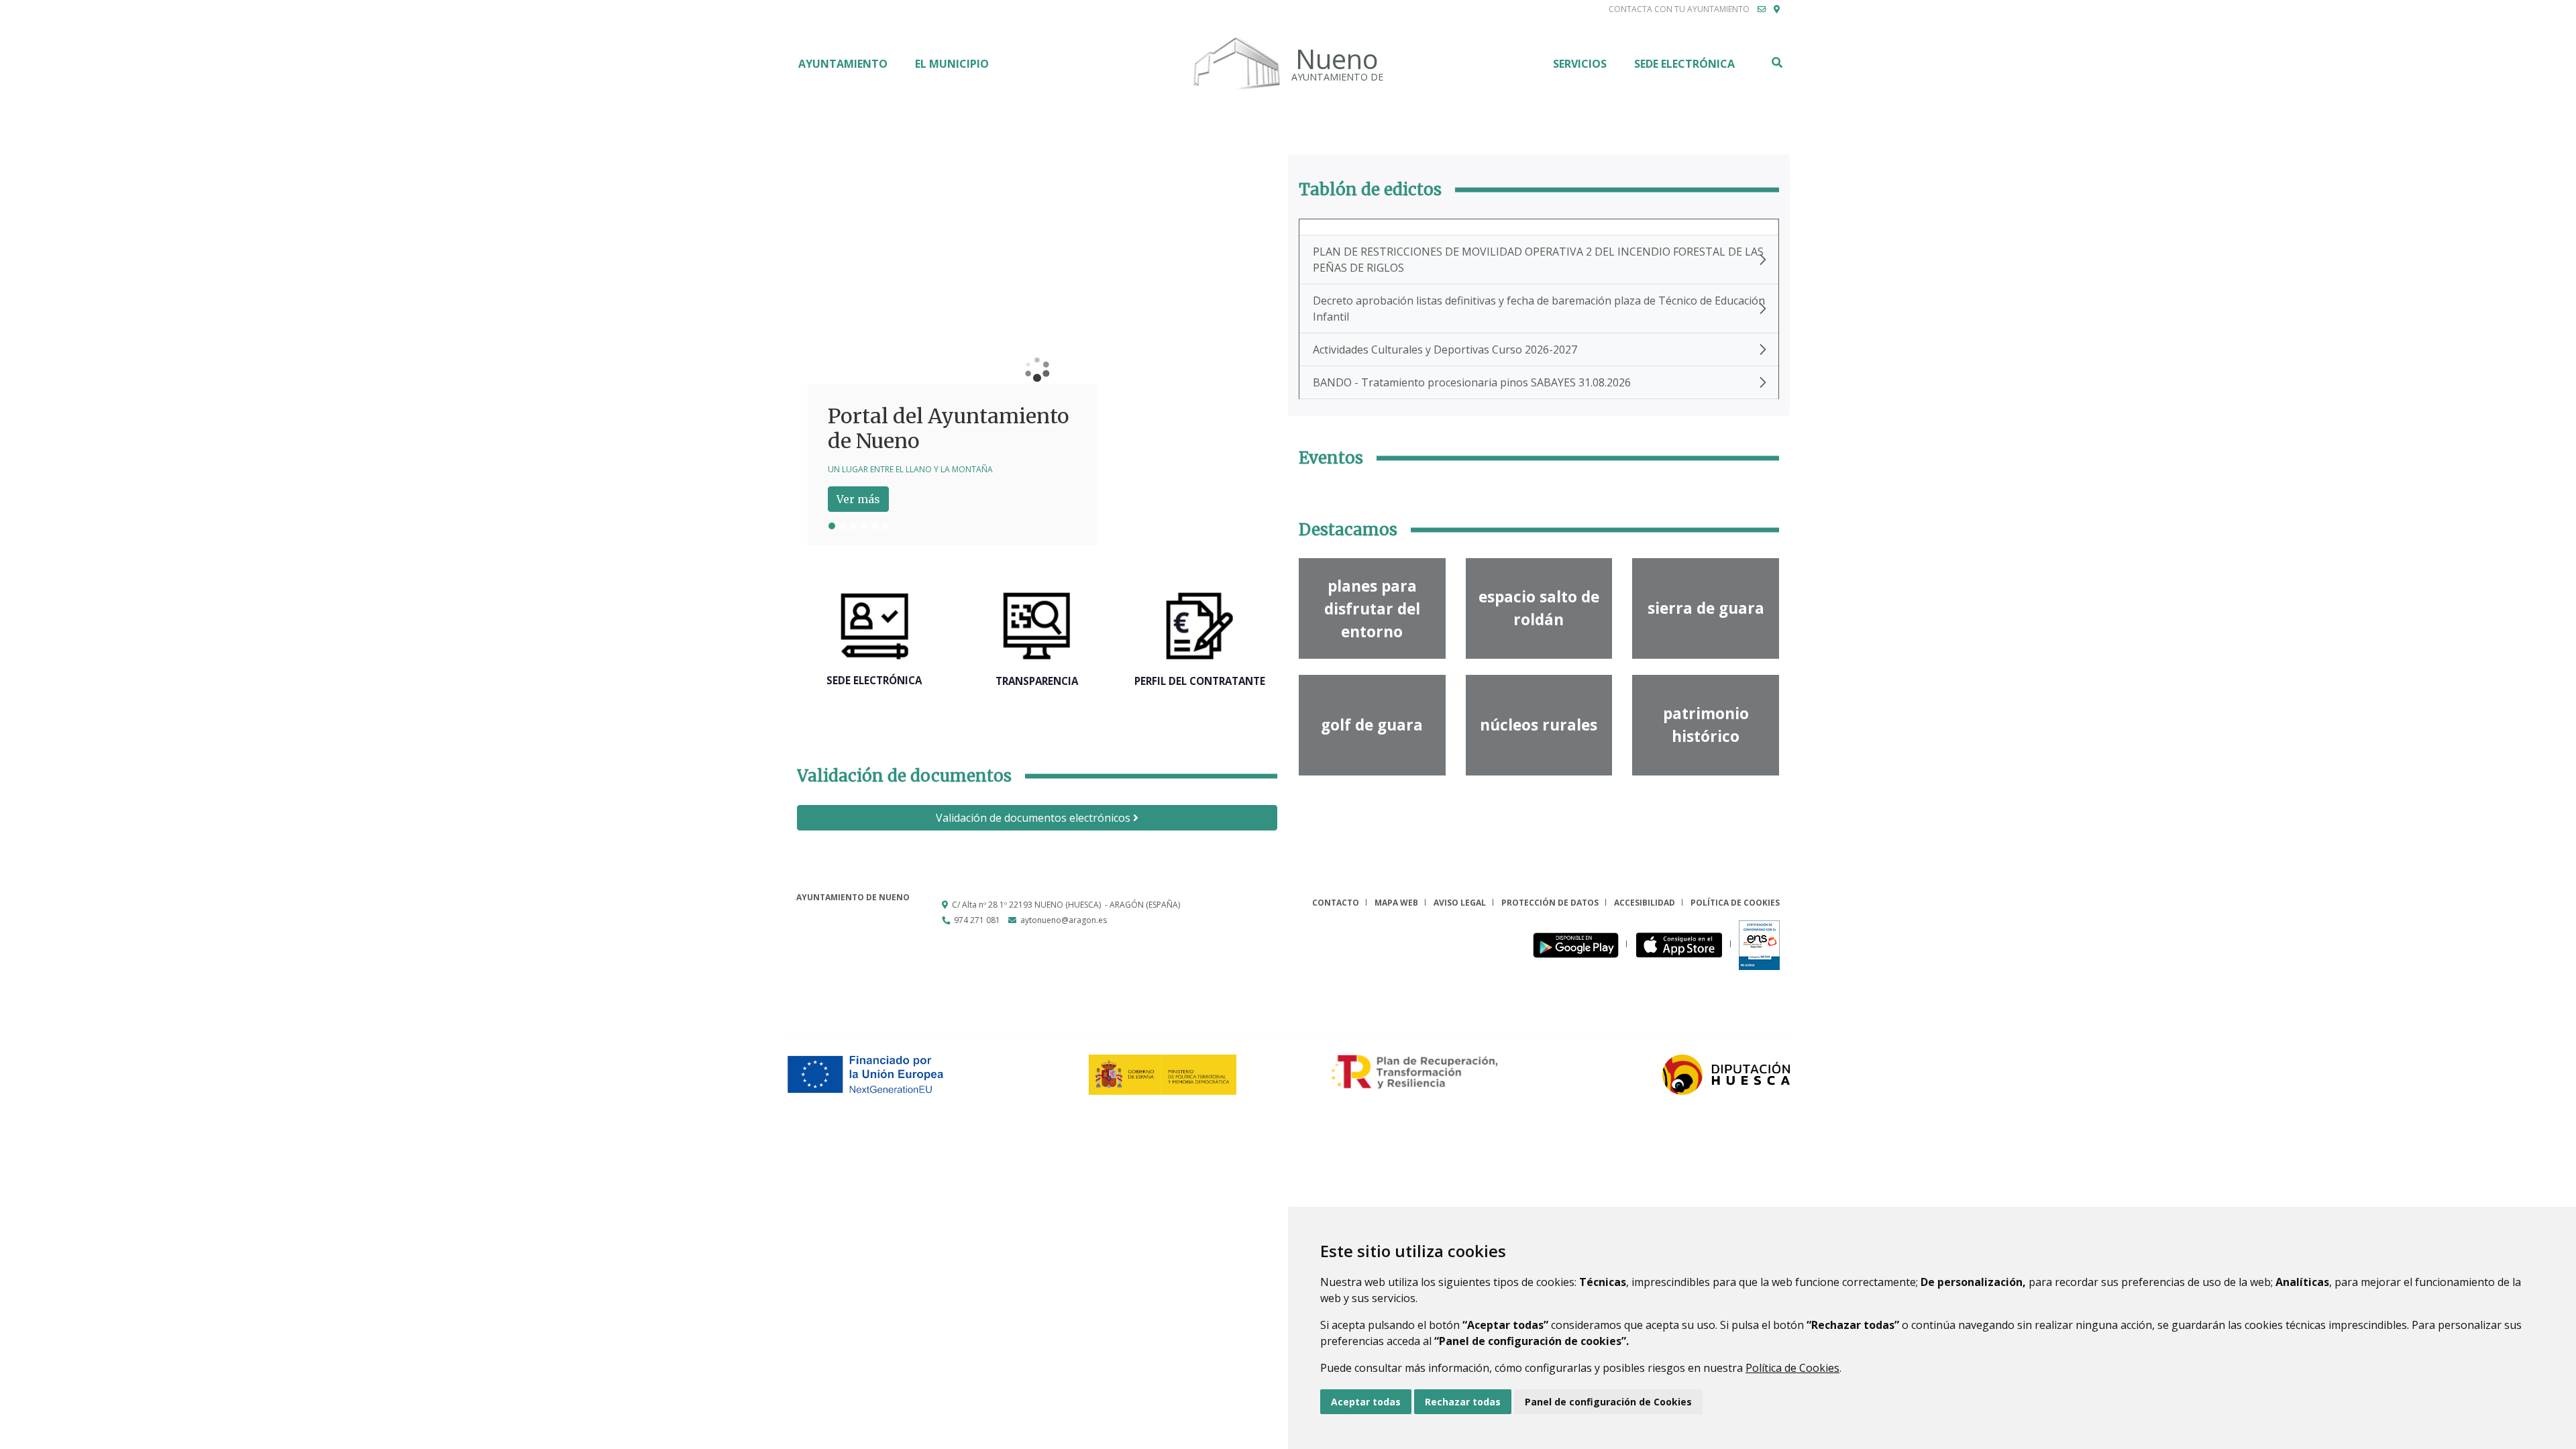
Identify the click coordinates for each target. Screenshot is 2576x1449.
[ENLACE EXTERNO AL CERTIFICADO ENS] (1759, 944)
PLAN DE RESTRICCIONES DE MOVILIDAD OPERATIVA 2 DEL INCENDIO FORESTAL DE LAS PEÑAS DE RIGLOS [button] (1538, 260)
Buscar (1776, 62)
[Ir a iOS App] (1683, 944)
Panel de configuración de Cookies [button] (1608, 1402)
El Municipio (952, 64)
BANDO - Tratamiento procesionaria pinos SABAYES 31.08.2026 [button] (1472, 382)
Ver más (858, 499)
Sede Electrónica (1684, 64)
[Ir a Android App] (1579, 944)
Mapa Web (1396, 903)
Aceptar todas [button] (1366, 1402)
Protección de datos (1550, 903)
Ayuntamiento (843, 64)
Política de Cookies (1792, 1368)
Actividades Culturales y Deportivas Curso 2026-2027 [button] (1445, 350)
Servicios (1580, 64)
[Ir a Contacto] (1762, 9)
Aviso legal (1460, 903)
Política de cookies (1735, 903)
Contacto (1336, 903)
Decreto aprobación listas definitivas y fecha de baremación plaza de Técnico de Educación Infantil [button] (1539, 309)
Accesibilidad (1645, 903)
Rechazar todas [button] (1463, 1402)
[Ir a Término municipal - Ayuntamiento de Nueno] (1777, 9)
